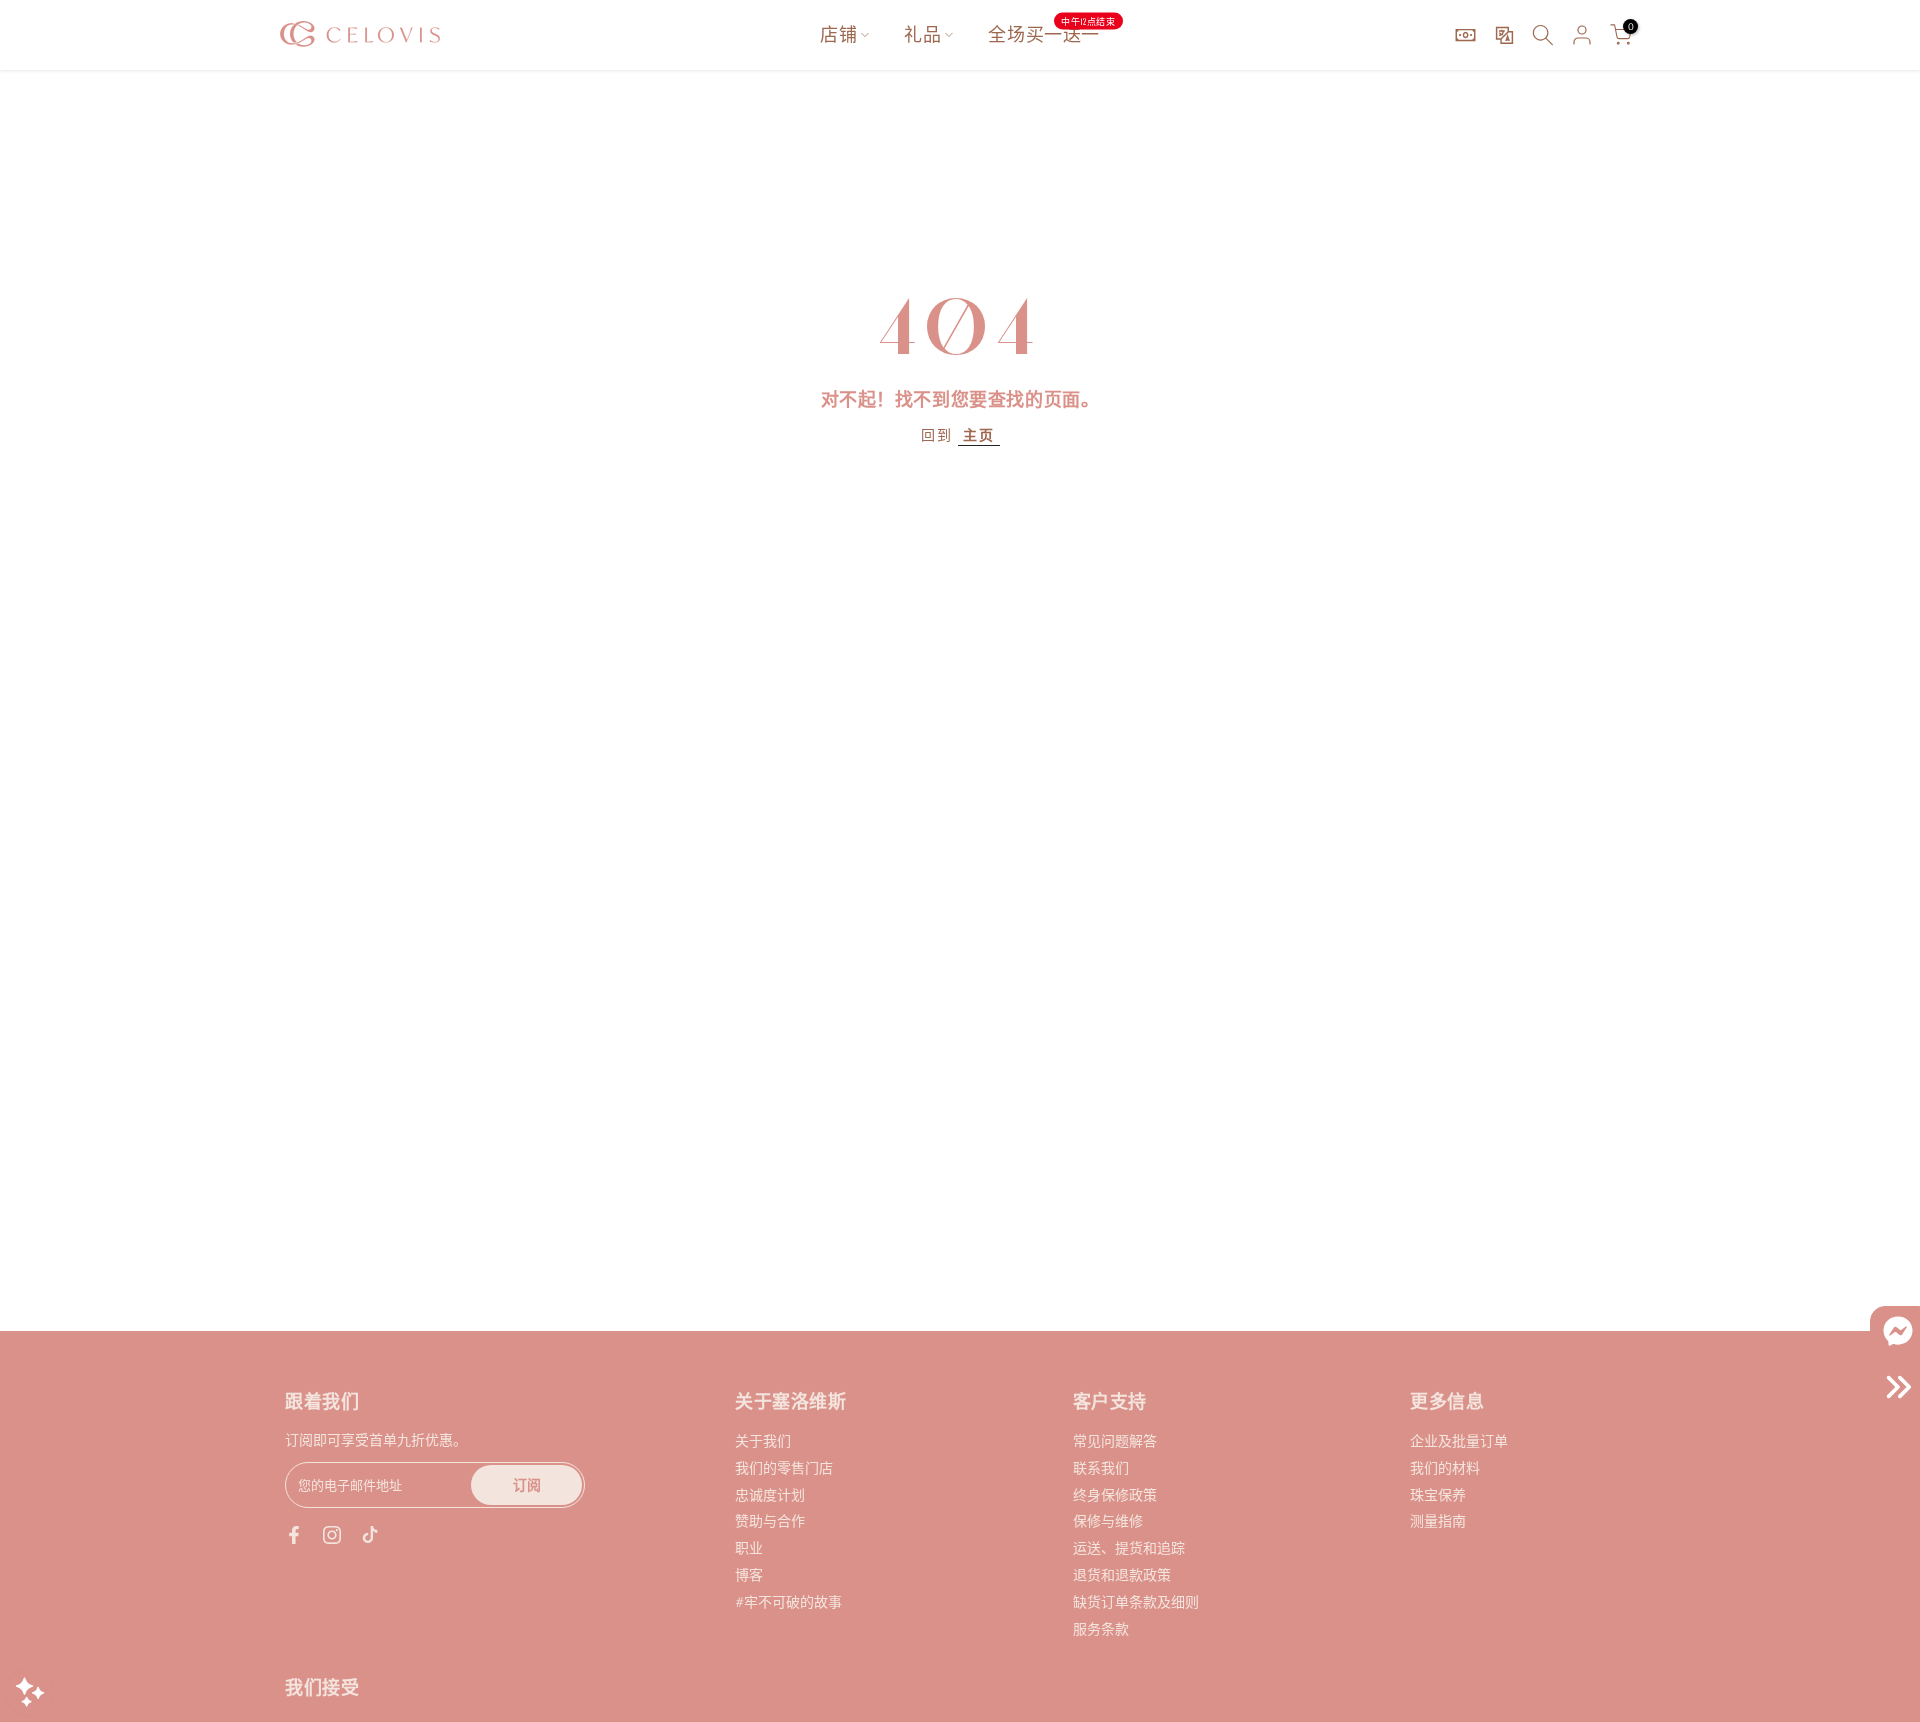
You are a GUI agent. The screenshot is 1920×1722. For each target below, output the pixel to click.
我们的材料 (1445, 1467)
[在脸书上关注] (294, 1535)
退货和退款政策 (1122, 1574)
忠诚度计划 (770, 1494)
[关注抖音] (370, 1535)
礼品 (922, 34)
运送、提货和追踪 (1129, 1547)
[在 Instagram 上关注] (332, 1535)
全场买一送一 (1051, 33)
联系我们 (1101, 1467)
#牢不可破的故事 (788, 1601)
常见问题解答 (1115, 1440)
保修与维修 (1108, 1520)
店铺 (838, 34)
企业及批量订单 (1459, 1440)
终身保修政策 (1115, 1494)
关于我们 (763, 1440)
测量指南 (1438, 1520)
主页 (979, 434)
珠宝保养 (1438, 1494)
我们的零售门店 (784, 1467)
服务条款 (1101, 1628)
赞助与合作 (770, 1520)
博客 (749, 1574)
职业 (749, 1547)
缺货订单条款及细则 (1136, 1601)
